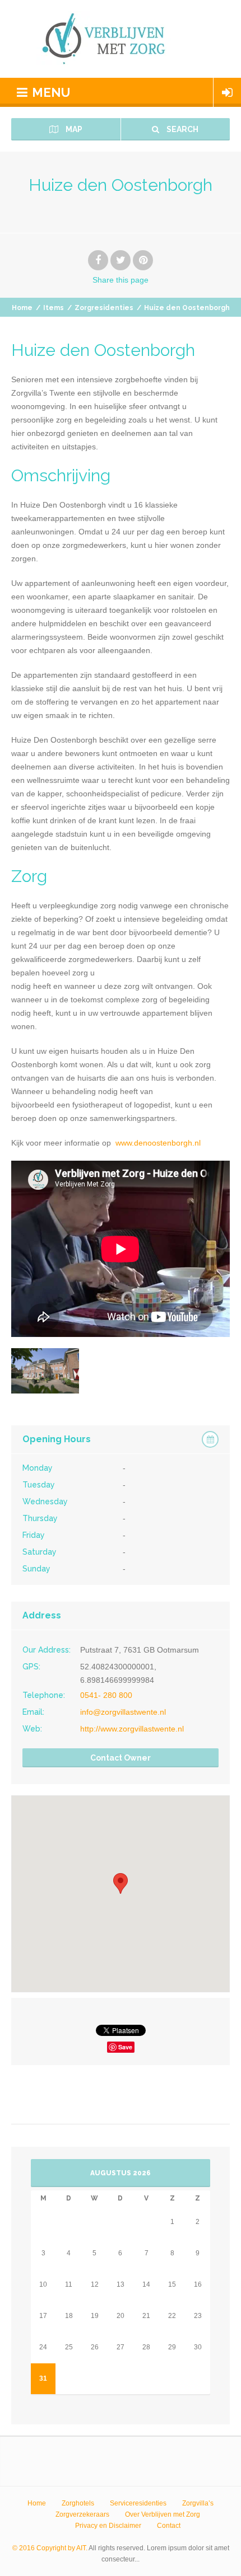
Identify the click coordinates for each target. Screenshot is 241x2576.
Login (227, 92)
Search (182, 129)
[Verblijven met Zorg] (121, 39)
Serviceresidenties (138, 2503)
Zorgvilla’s (198, 2503)
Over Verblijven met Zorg (163, 2514)
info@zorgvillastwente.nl (123, 1712)
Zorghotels (78, 2503)
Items (54, 308)
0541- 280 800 (106, 1695)
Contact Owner (121, 1758)
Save (125, 2047)
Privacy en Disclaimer (108, 2526)
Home (22, 308)
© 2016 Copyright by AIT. (50, 2548)
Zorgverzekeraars (82, 2514)
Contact (169, 2526)
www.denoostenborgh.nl (156, 1143)
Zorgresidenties (104, 308)
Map (73, 129)
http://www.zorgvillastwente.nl (132, 1729)
